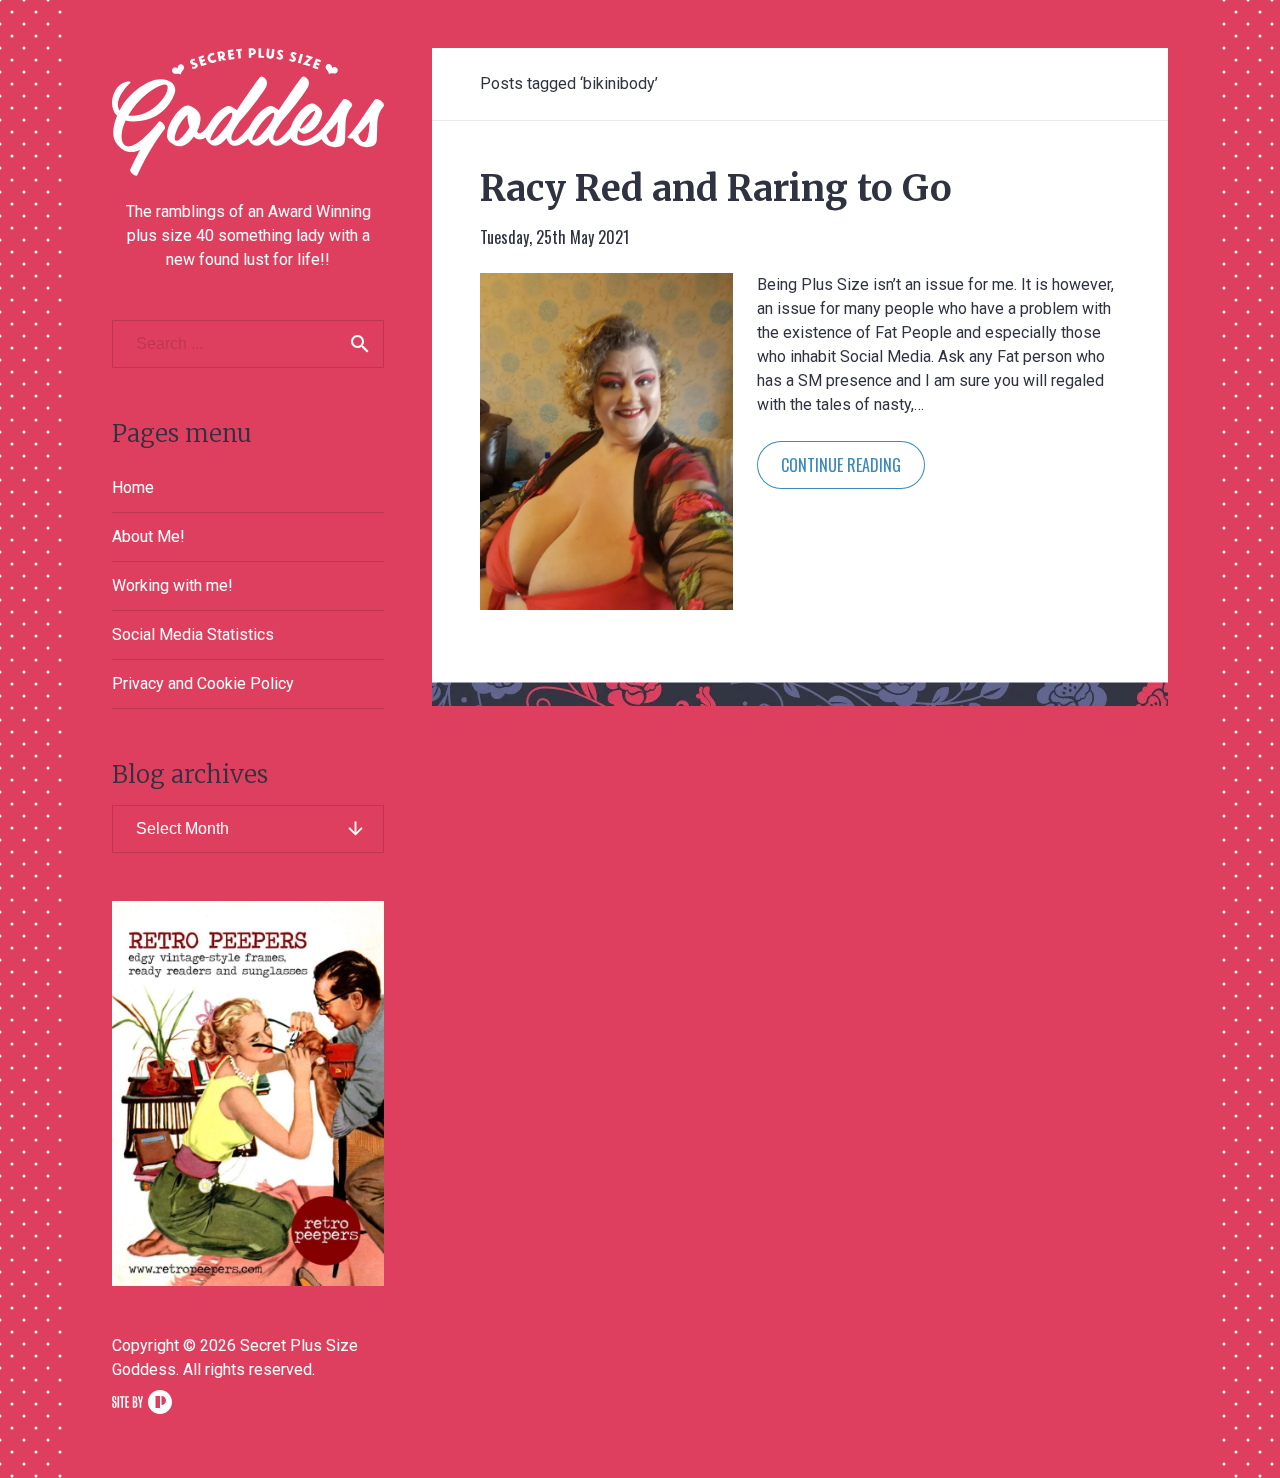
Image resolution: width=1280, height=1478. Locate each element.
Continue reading (841, 465)
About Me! (148, 536)
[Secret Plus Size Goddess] (248, 112)
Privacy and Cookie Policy (203, 683)
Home (133, 487)
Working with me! (172, 585)
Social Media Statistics (193, 634)
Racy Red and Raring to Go (716, 188)
